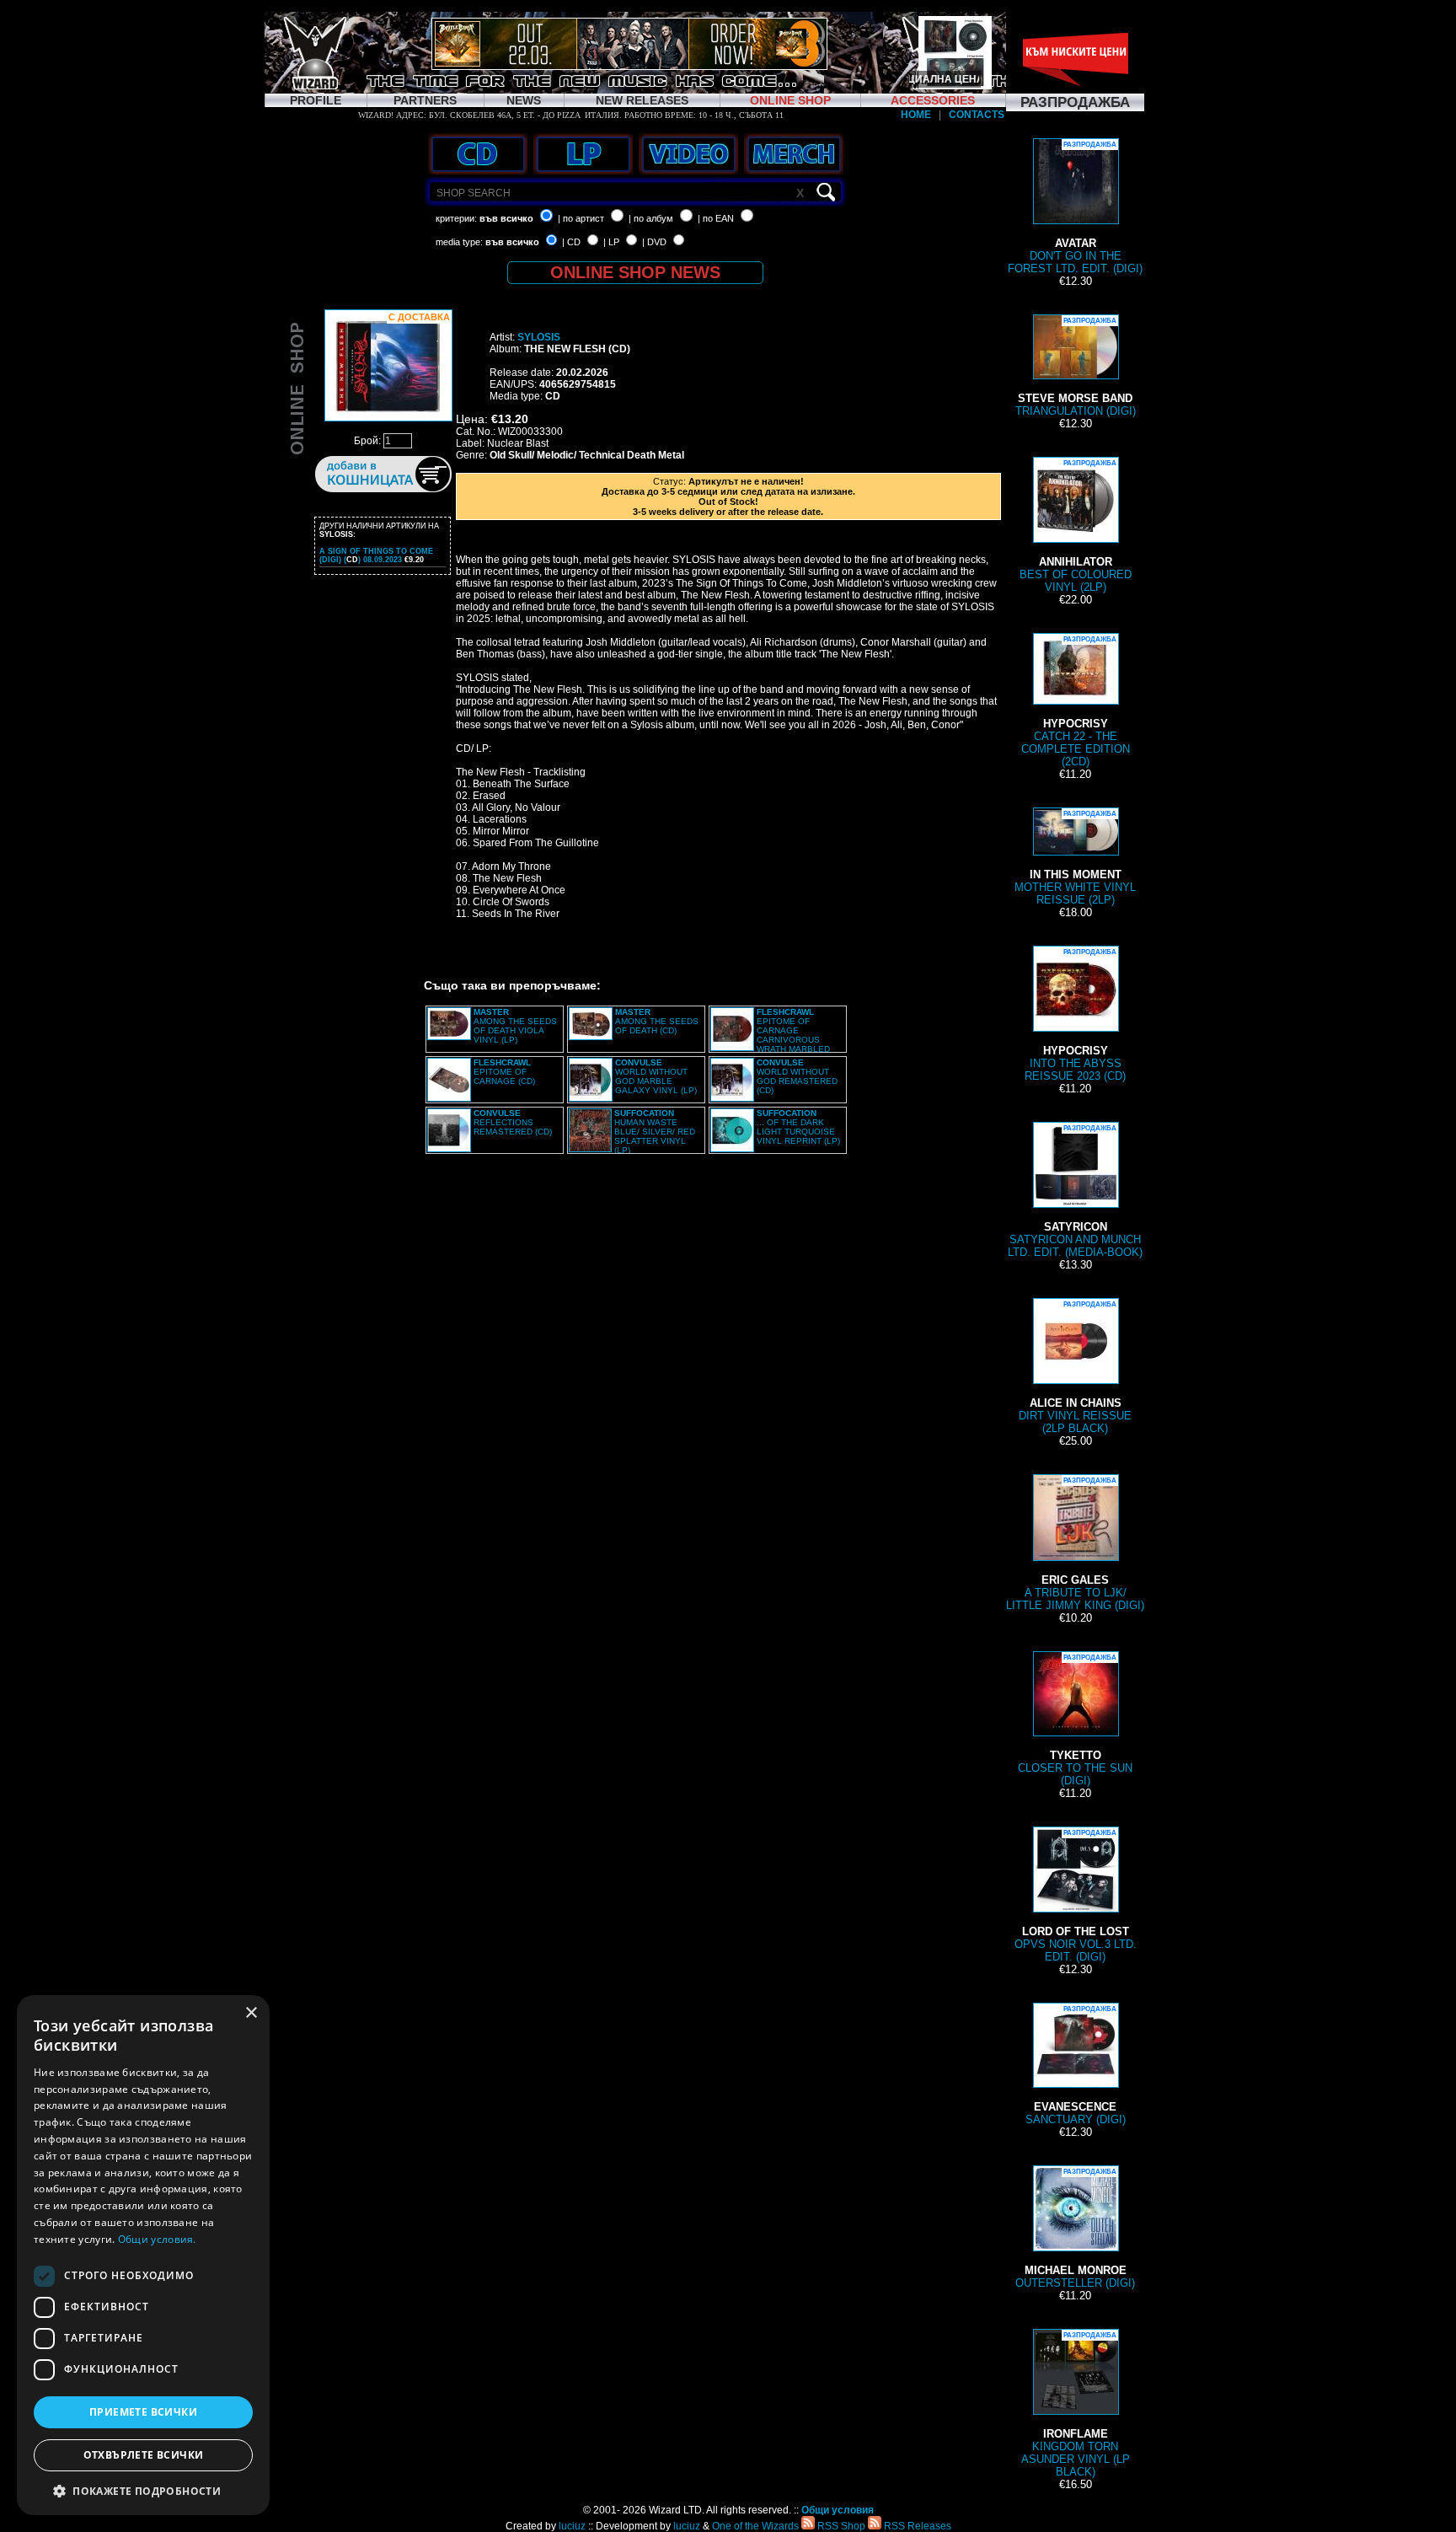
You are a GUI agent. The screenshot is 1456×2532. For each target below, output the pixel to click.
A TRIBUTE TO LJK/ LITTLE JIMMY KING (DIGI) (1075, 1544)
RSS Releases (916, 2526)
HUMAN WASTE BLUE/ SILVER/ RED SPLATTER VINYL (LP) (655, 1132)
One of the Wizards (755, 2526)
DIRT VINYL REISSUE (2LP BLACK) (1075, 1368)
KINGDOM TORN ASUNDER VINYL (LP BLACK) (1076, 2405)
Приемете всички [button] (143, 2412)
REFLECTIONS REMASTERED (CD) (513, 1122)
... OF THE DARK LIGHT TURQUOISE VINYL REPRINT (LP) (798, 1127)
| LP (611, 242)
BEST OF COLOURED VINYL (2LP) (1076, 526)
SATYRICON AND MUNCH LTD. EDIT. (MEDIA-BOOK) (1075, 1191)
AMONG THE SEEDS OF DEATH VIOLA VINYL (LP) (515, 1026)
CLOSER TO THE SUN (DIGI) (1075, 1720)
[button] (143, 2490)
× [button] (251, 2013)
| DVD (654, 242)
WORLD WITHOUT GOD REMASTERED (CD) (797, 1076)
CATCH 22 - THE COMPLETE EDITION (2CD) (1076, 702)
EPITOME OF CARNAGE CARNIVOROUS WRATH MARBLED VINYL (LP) (770, 1035)
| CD (571, 242)
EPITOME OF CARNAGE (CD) (504, 1072)
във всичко (506, 218)
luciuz (572, 2526)
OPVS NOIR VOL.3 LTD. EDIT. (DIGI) (1076, 1896)
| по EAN (716, 218)
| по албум (651, 218)
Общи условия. (157, 2239)
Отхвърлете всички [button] (144, 2455)
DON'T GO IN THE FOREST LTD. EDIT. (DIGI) (1075, 208)
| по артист (581, 218)
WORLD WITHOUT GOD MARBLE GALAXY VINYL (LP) (656, 1076)
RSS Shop (840, 2526)
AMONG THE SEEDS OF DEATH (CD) (657, 1021)
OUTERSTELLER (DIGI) (1075, 2229)
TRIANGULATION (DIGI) (1076, 367)
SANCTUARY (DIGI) (1076, 2065)
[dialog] (143, 2255)
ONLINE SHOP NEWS (635, 272)
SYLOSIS (539, 337)
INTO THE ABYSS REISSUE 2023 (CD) (1075, 1015)
